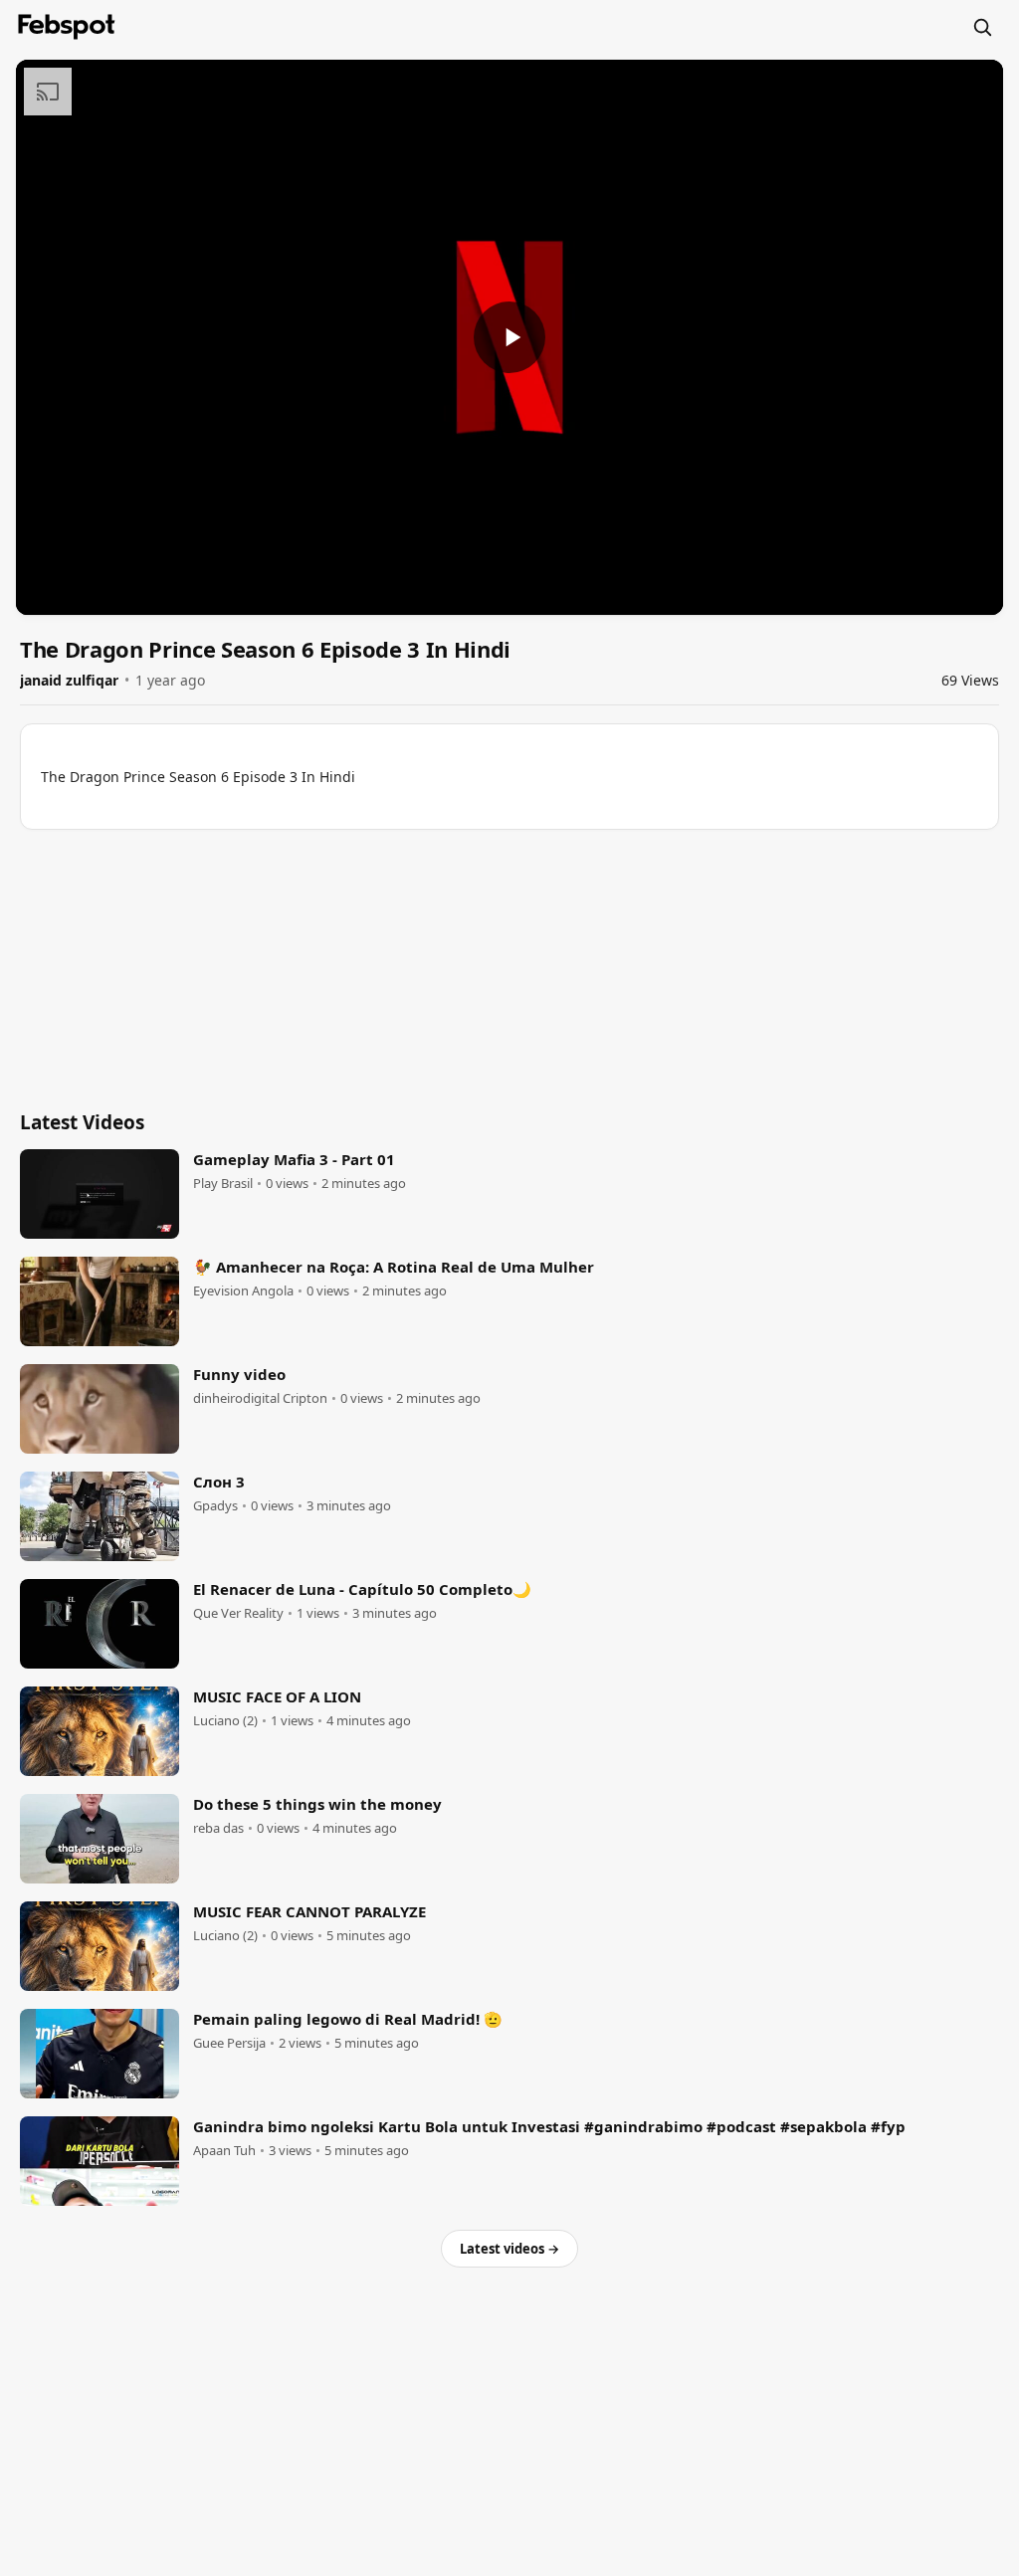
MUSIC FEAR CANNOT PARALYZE (309, 1911)
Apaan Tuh (224, 2151)
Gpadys (215, 1506)
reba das (218, 1828)
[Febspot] (67, 27)
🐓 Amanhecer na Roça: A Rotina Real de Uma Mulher (394, 1267)
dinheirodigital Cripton (260, 1398)
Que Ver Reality (238, 1613)
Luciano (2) (225, 1721)
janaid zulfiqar (69, 680)
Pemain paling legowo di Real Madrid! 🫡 (348, 2019)
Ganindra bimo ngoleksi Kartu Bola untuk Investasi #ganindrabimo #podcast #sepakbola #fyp (549, 2126)
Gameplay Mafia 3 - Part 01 (294, 1159)
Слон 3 (219, 1482)
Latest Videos (82, 1122)
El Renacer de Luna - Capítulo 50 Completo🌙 (362, 1589)
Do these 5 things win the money (317, 1804)
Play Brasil (223, 1184)
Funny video (239, 1374)
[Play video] (509, 337)
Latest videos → (509, 2249)
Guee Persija (229, 2043)
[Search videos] (982, 27)
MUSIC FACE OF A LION (277, 1696)
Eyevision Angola (243, 1291)
